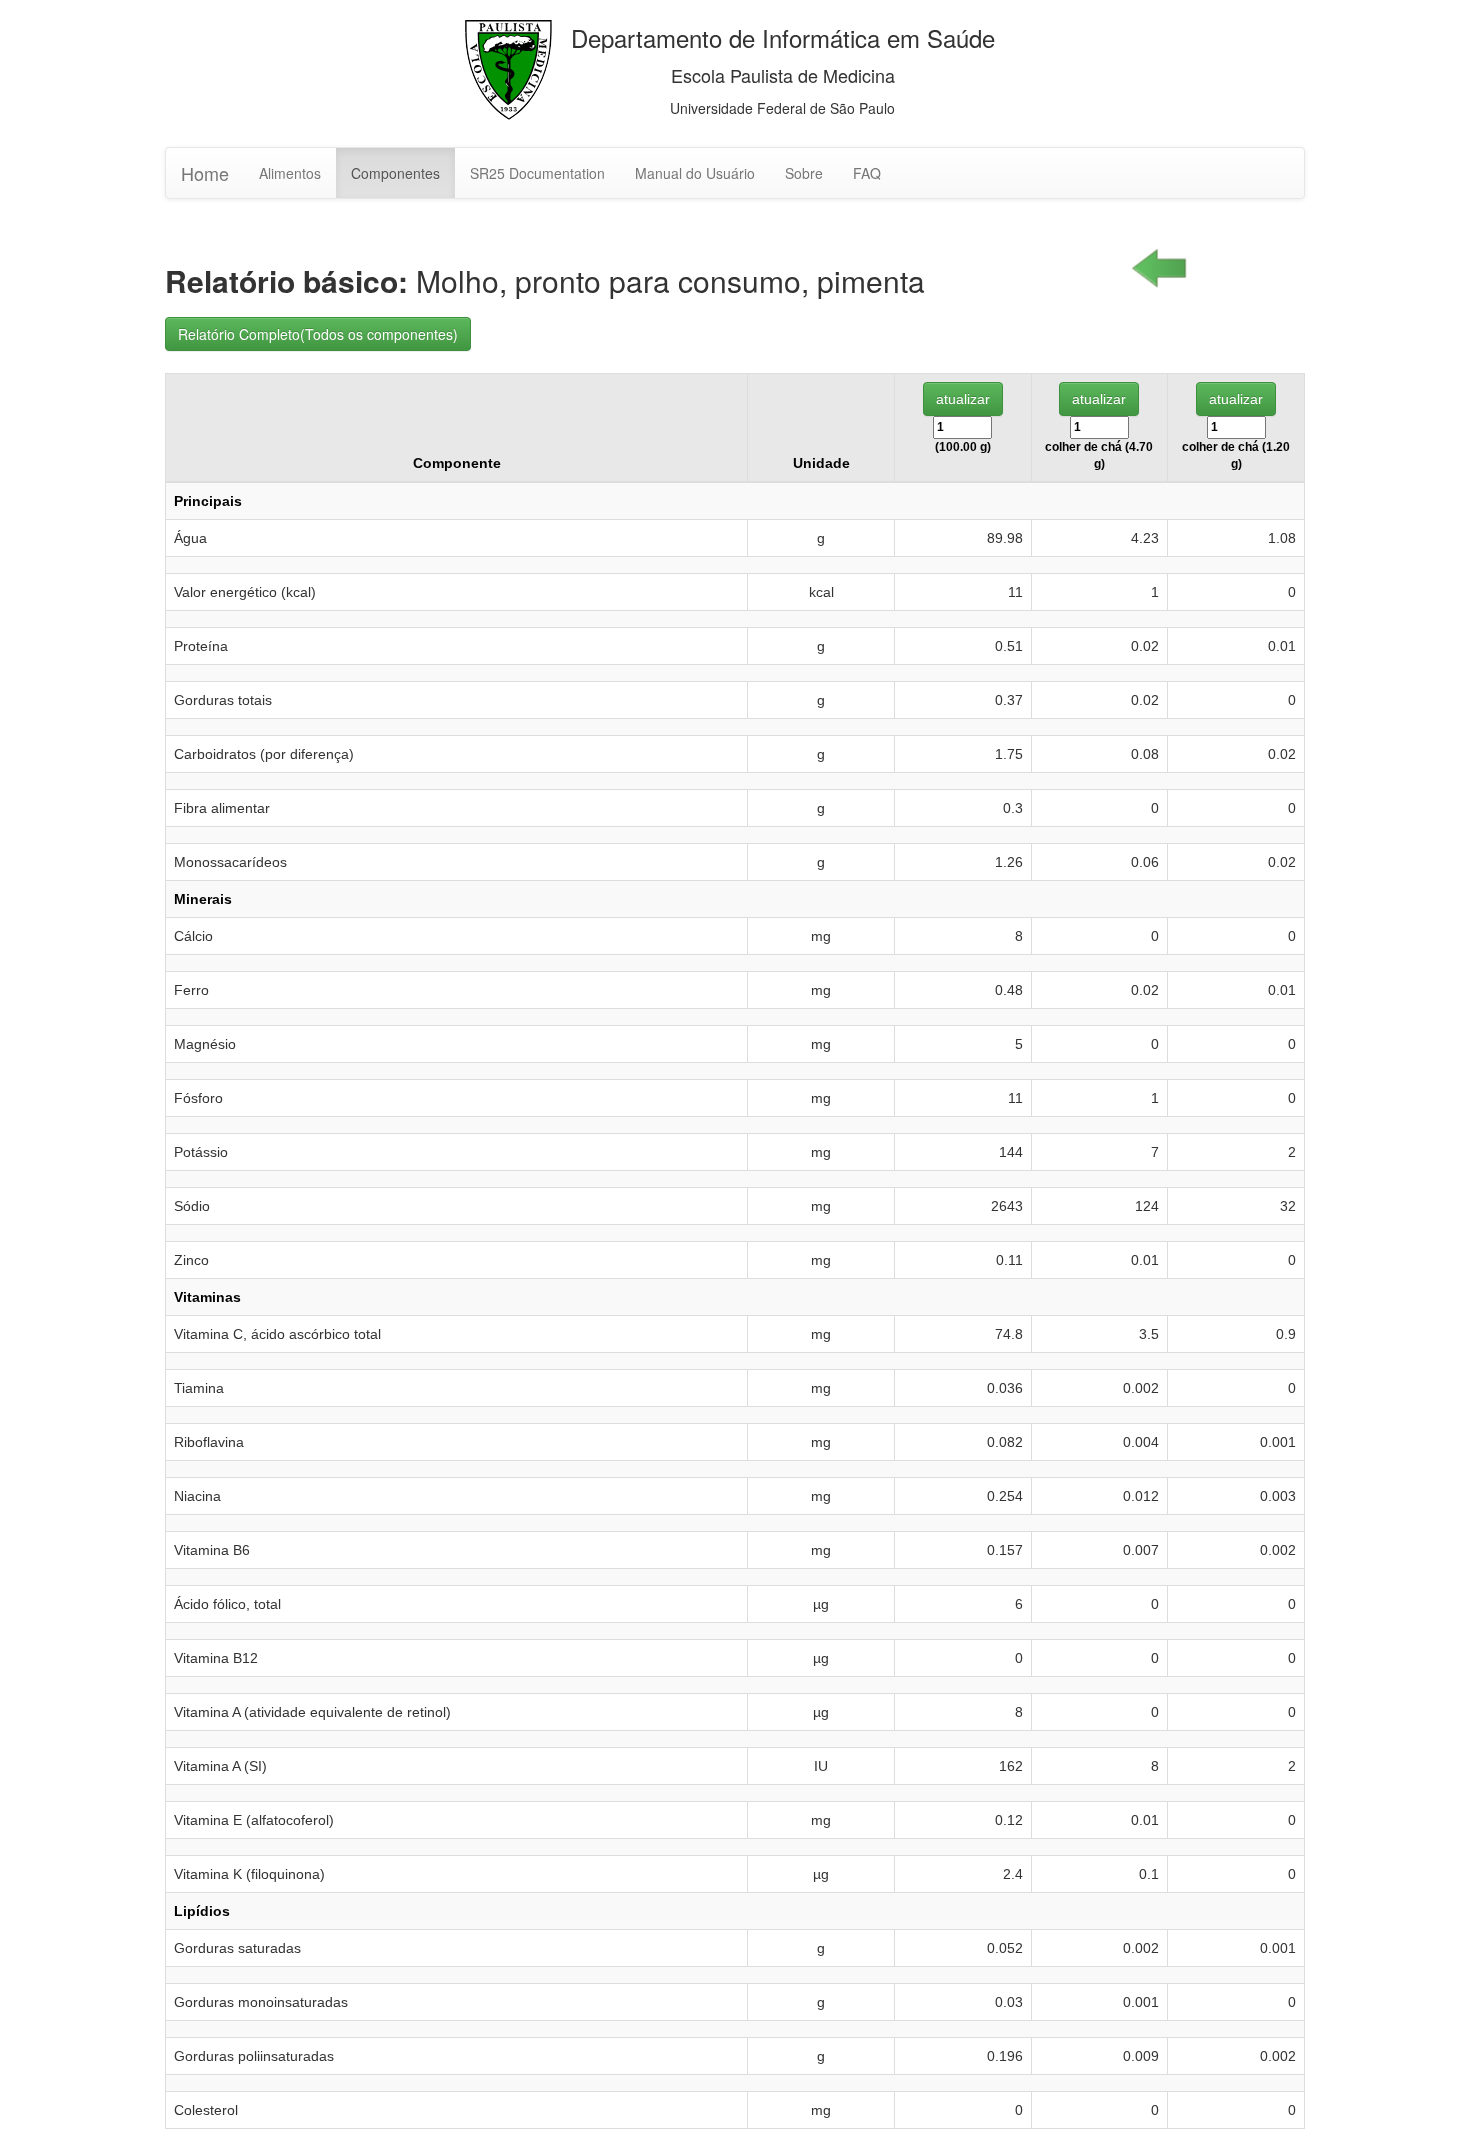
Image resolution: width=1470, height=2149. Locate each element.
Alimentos (290, 173)
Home (205, 173)
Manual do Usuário (695, 173)
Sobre (804, 173)
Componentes (395, 173)
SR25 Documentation (537, 173)
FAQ (867, 173)
